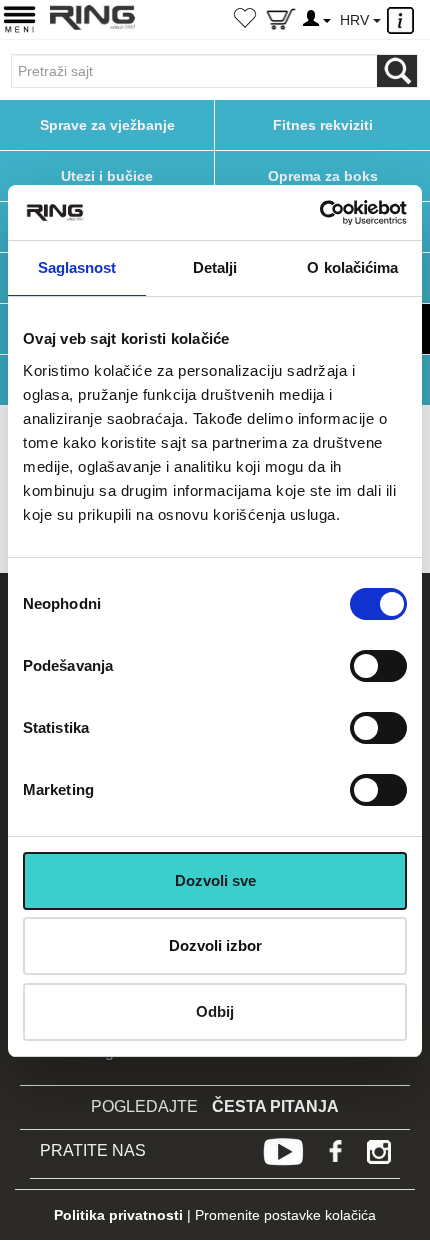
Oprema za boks (323, 176)
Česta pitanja (275, 1106)
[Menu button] (19, 18)
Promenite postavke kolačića (285, 1215)
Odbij (215, 1011)
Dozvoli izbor (215, 945)
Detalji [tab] (215, 267)
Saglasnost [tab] (77, 267)
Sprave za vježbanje (107, 125)
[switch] (378, 666)
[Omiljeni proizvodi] (245, 20)
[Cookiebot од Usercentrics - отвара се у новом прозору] (319, 213)
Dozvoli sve (215, 880)
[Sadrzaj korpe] (281, 23)
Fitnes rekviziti (323, 125)
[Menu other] (403, 20)
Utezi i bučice (107, 176)
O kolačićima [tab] (352, 267)
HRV (356, 20)
